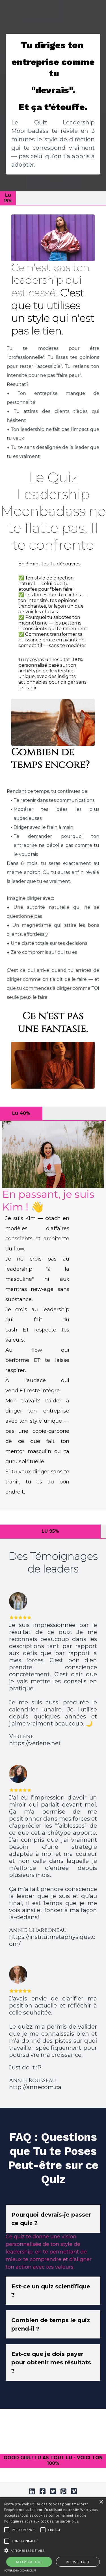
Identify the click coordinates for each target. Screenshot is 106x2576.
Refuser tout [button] (78, 2562)
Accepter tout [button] (29, 2562)
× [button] (101, 2502)
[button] (23, 2530)
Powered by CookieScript (20, 2571)
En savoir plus (67, 2521)
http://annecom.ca (35, 2087)
